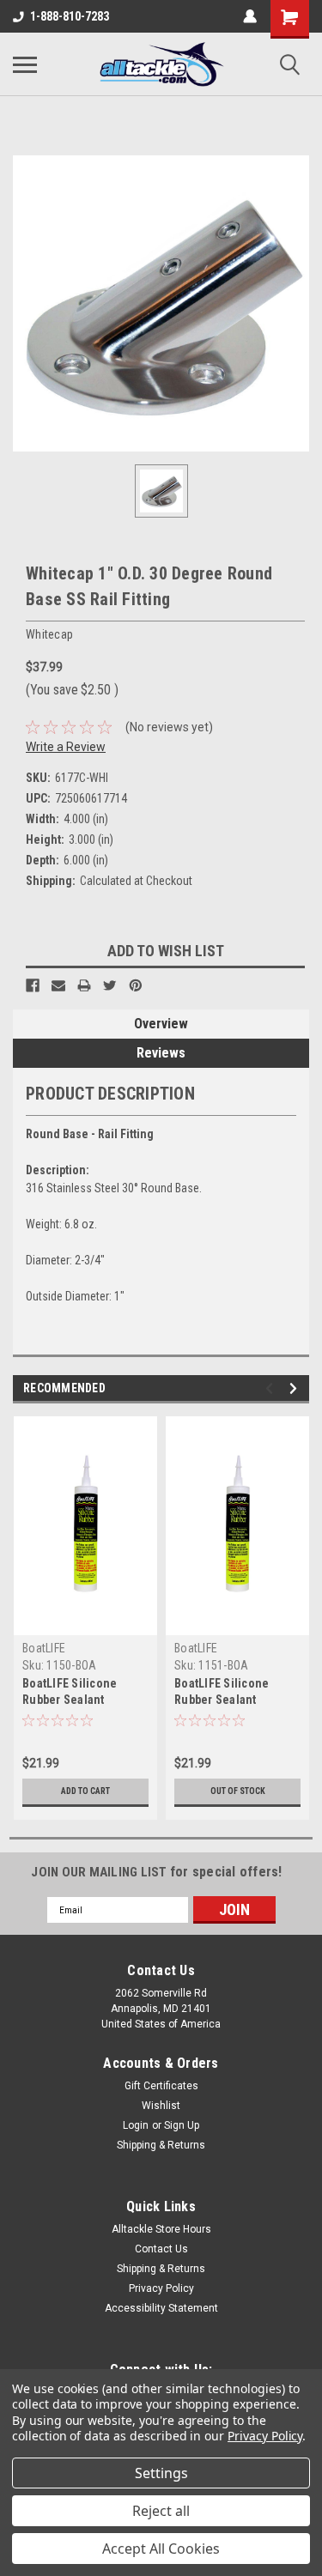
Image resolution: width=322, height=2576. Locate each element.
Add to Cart (85, 1791)
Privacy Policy (161, 2288)
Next (296, 1388)
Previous (272, 1388)
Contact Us (161, 2249)
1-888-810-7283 (70, 16)
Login (136, 2125)
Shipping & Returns (161, 2145)
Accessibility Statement (161, 2308)
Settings (161, 2473)
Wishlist (161, 2106)
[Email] (58, 985)
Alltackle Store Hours (161, 2229)
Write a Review (66, 747)
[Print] (84, 985)
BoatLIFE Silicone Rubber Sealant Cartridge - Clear (70, 1700)
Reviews (161, 1053)
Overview (161, 1024)
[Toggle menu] (25, 64)
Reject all (161, 2511)
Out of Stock (238, 1791)
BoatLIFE (44, 1648)
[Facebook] (33, 985)
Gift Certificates (161, 2086)
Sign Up (182, 2125)
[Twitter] (110, 985)
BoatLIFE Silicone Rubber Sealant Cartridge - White (222, 1700)
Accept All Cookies (161, 2549)
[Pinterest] (136, 985)
